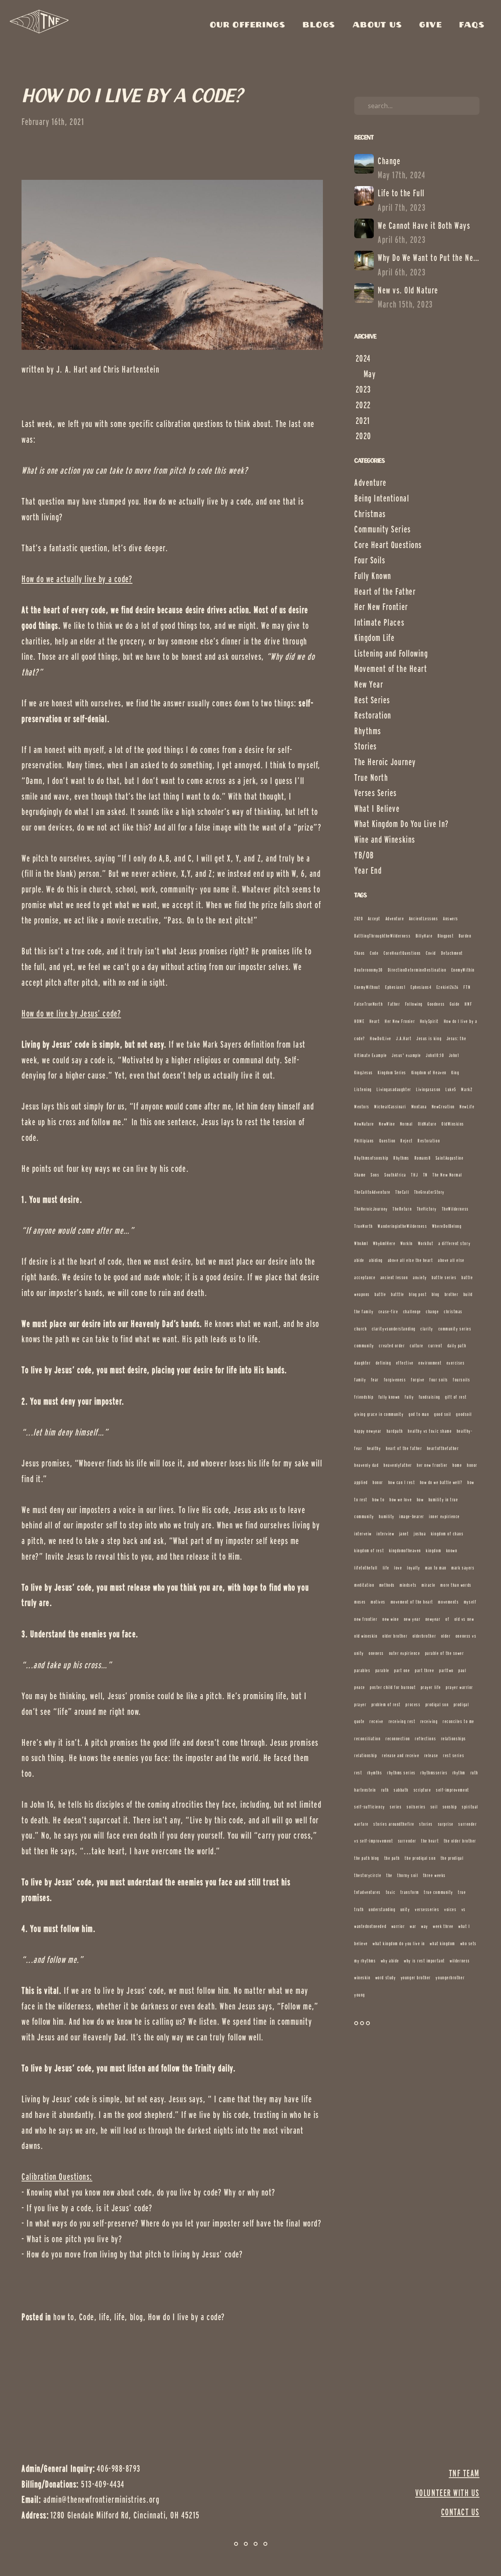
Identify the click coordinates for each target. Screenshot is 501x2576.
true (462, 1892)
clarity (427, 1329)
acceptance (365, 1277)
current (435, 1346)
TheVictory (427, 1209)
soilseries (416, 1807)
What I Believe (377, 808)
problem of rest (386, 1704)
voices (450, 1909)
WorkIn (407, 1243)
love (398, 1568)
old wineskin (366, 1636)
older (446, 1636)
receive (377, 1721)
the (389, 1875)
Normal (406, 1124)
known (452, 1550)
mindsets (408, 1585)
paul (462, 1670)
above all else (451, 1260)
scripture (423, 1790)
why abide (390, 1961)
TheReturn (402, 1209)
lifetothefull (366, 1568)
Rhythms (368, 731)
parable (382, 1670)
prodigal (461, 1704)
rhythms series (401, 1773)
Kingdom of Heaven (429, 1073)
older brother (395, 1636)
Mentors (362, 1107)
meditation (364, 1585)
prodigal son (437, 1704)
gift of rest (456, 1397)
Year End (368, 870)
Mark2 (467, 1089)
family (360, 1380)
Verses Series (376, 793)
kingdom (433, 1550)
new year (412, 1619)
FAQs (472, 25)
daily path (457, 1346)
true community (439, 1892)
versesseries (427, 1909)
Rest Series (372, 700)
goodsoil (464, 1414)
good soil (443, 1414)
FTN (467, 987)
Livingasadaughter (394, 1089)
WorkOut (426, 1243)
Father (394, 1004)
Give (433, 25)
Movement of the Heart (391, 669)
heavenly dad (366, 1465)
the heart (430, 1841)
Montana (419, 1107)
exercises (456, 1363)
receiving (429, 1721)
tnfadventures (368, 1892)
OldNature (427, 1124)
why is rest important (424, 1961)
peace (360, 1687)
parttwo (446, 1670)
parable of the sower (445, 1653)
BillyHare (424, 936)
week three (443, 1926)
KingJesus (364, 1073)
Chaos (360, 953)
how (420, 1500)
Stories (366, 746)
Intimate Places (379, 622)
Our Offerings (250, 25)
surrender (407, 1841)
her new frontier (432, 1465)
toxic (391, 1892)
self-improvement (453, 1790)
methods (387, 1585)
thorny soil (408, 1875)
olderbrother (424, 1636)
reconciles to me (459, 1721)
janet (404, 1534)
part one (402, 1670)
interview (385, 1534)
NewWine (387, 1124)
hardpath (395, 1431)
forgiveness (395, 1380)
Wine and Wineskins (385, 839)
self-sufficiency (370, 1807)
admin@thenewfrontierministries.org (101, 2499)
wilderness (460, 1961)
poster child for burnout (393, 1687)
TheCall (402, 1192)
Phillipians (364, 1141)
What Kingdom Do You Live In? (401, 824)
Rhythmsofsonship (371, 1158)
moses (360, 1602)
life (104, 2317)
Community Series (383, 529)
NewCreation (443, 1107)
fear (375, 1380)
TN (425, 1175)
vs (464, 1909)
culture (417, 1346)
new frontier (366, 1619)
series (396, 1807)
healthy (374, 1448)
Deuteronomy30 (369, 970)
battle (380, 1294)
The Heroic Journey (385, 762)
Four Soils (370, 560)
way (425, 1926)
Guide (455, 1004)
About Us (379, 25)
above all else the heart (411, 1260)
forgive (418, 1380)
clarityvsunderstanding (394, 1329)
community (364, 1346)
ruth (385, 1790)
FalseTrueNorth (369, 1004)
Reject (406, 1141)
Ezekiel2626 (448, 987)
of (447, 1619)
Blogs (321, 25)
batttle (398, 1294)
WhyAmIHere (384, 1243)
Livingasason (428, 1089)
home (457, 1465)
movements (448, 1602)
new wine (391, 1619)
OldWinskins (453, 1124)
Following (414, 1004)
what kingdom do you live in (399, 1943)
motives (378, 1602)
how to (64, 2317)
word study (386, 1978)
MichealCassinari (390, 1107)
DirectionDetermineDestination (417, 970)
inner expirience (444, 1516)
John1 (454, 1055)
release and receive (401, 1755)
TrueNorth (364, 1226)
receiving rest (402, 1721)
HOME (359, 1021)
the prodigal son (420, 1858)
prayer (360, 1704)
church (360, 1329)
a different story (454, 1243)
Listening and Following (391, 653)
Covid (431, 953)
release (431, 1755)
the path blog (367, 1858)
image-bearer (412, 1516)
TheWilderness (455, 1209)
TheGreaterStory (429, 1192)
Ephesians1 (395, 987)
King (455, 1073)
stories (426, 1824)
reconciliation (368, 1739)
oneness (376, 1653)
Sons (375, 1175)
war (413, 1926)
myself (470, 1602)
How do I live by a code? (187, 2317)
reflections (425, 1739)
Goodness (436, 1004)
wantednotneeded (370, 1926)
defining (383, 1363)
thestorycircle (368, 1875)
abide (359, 1260)
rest (358, 1773)
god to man (419, 1414)
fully (409, 1397)
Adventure (370, 482)
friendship (364, 1397)
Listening (363, 1089)
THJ (414, 1175)
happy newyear (368, 1431)
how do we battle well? (441, 1482)
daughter (362, 1363)
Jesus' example (406, 1055)
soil (434, 1807)
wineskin (362, 1978)
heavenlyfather (398, 1465)
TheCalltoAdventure (372, 1192)
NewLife (467, 1107)
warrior (398, 1926)
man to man (436, 1568)
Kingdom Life (374, 638)
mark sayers (463, 1568)
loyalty (414, 1568)
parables (362, 1670)
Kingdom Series (392, 1073)
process (413, 1704)
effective (405, 1363)
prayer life (431, 1687)
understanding (382, 1909)
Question (387, 1141)
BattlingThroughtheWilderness (382, 936)
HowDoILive (380, 1038)
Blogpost (446, 936)
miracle (429, 1585)
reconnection (398, 1739)
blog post (418, 1294)
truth (359, 1909)
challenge (412, 1312)
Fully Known (373, 576)
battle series (444, 1277)
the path (392, 1858)
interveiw (363, 1534)
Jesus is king (429, 1038)
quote (360, 1721)
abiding (376, 1260)
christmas (453, 1312)
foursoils (461, 1380)
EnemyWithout (367, 987)
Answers (451, 919)
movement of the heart (412, 1602)
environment (430, 1363)
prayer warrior (460, 1687)
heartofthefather (443, 1448)
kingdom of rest (369, 1550)
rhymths (375, 1773)
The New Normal (447, 1175)
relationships (454, 1739)
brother (452, 1294)
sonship (450, 1807)
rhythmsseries (434, 1773)
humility (387, 1516)
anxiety (420, 1277)
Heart (375, 1021)
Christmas (370, 514)
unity (405, 1909)
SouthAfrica (395, 1175)
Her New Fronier (400, 1021)
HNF (468, 1004)
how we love (401, 1500)
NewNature (364, 1124)
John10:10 (435, 1055)
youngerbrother (450, 1978)
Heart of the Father (385, 591)
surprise (446, 1824)
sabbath (401, 1790)
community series (455, 1329)
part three (424, 1670)
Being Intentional (382, 498)
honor (378, 1482)
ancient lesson (394, 1277)
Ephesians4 (421, 987)
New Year (369, 684)
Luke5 (451, 1089)
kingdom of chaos (447, 1534)
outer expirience (405, 1653)
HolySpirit (429, 1021)
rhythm (459, 1773)
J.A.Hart (404, 1038)
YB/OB (364, 855)
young (360, 1995)
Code (87, 2317)
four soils (439, 1380)
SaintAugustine (450, 1158)
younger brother (416, 1978)
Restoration (373, 715)
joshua (420, 1534)
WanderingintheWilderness (402, 1226)
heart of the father (404, 1448)
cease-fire (388, 1312)
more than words (456, 1585)
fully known (389, 1397)
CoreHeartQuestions (402, 953)
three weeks (434, 1875)
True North (371, 778)
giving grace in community (379, 1414)
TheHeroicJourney (371, 1209)
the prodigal (452, 1858)
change (432, 1312)
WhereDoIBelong (447, 1226)
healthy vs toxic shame (430, 1431)
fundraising (430, 1397)
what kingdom (442, 1943)
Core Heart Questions (388, 545)
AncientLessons (424, 919)
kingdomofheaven (405, 1550)
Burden (465, 936)
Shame (360, 1175)
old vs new (464, 1619)
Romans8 (423, 1158)
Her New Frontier (381, 607)
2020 (359, 919)
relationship (366, 1755)
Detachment (452, 953)
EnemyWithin (463, 970)
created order (392, 1346)
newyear (433, 1619)
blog (137, 2317)
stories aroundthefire (394, 1824)
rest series (454, 1755)
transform (410, 1892)
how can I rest (402, 1482)
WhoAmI (361, 1243)
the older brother (460, 1841)
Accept (374, 919)
